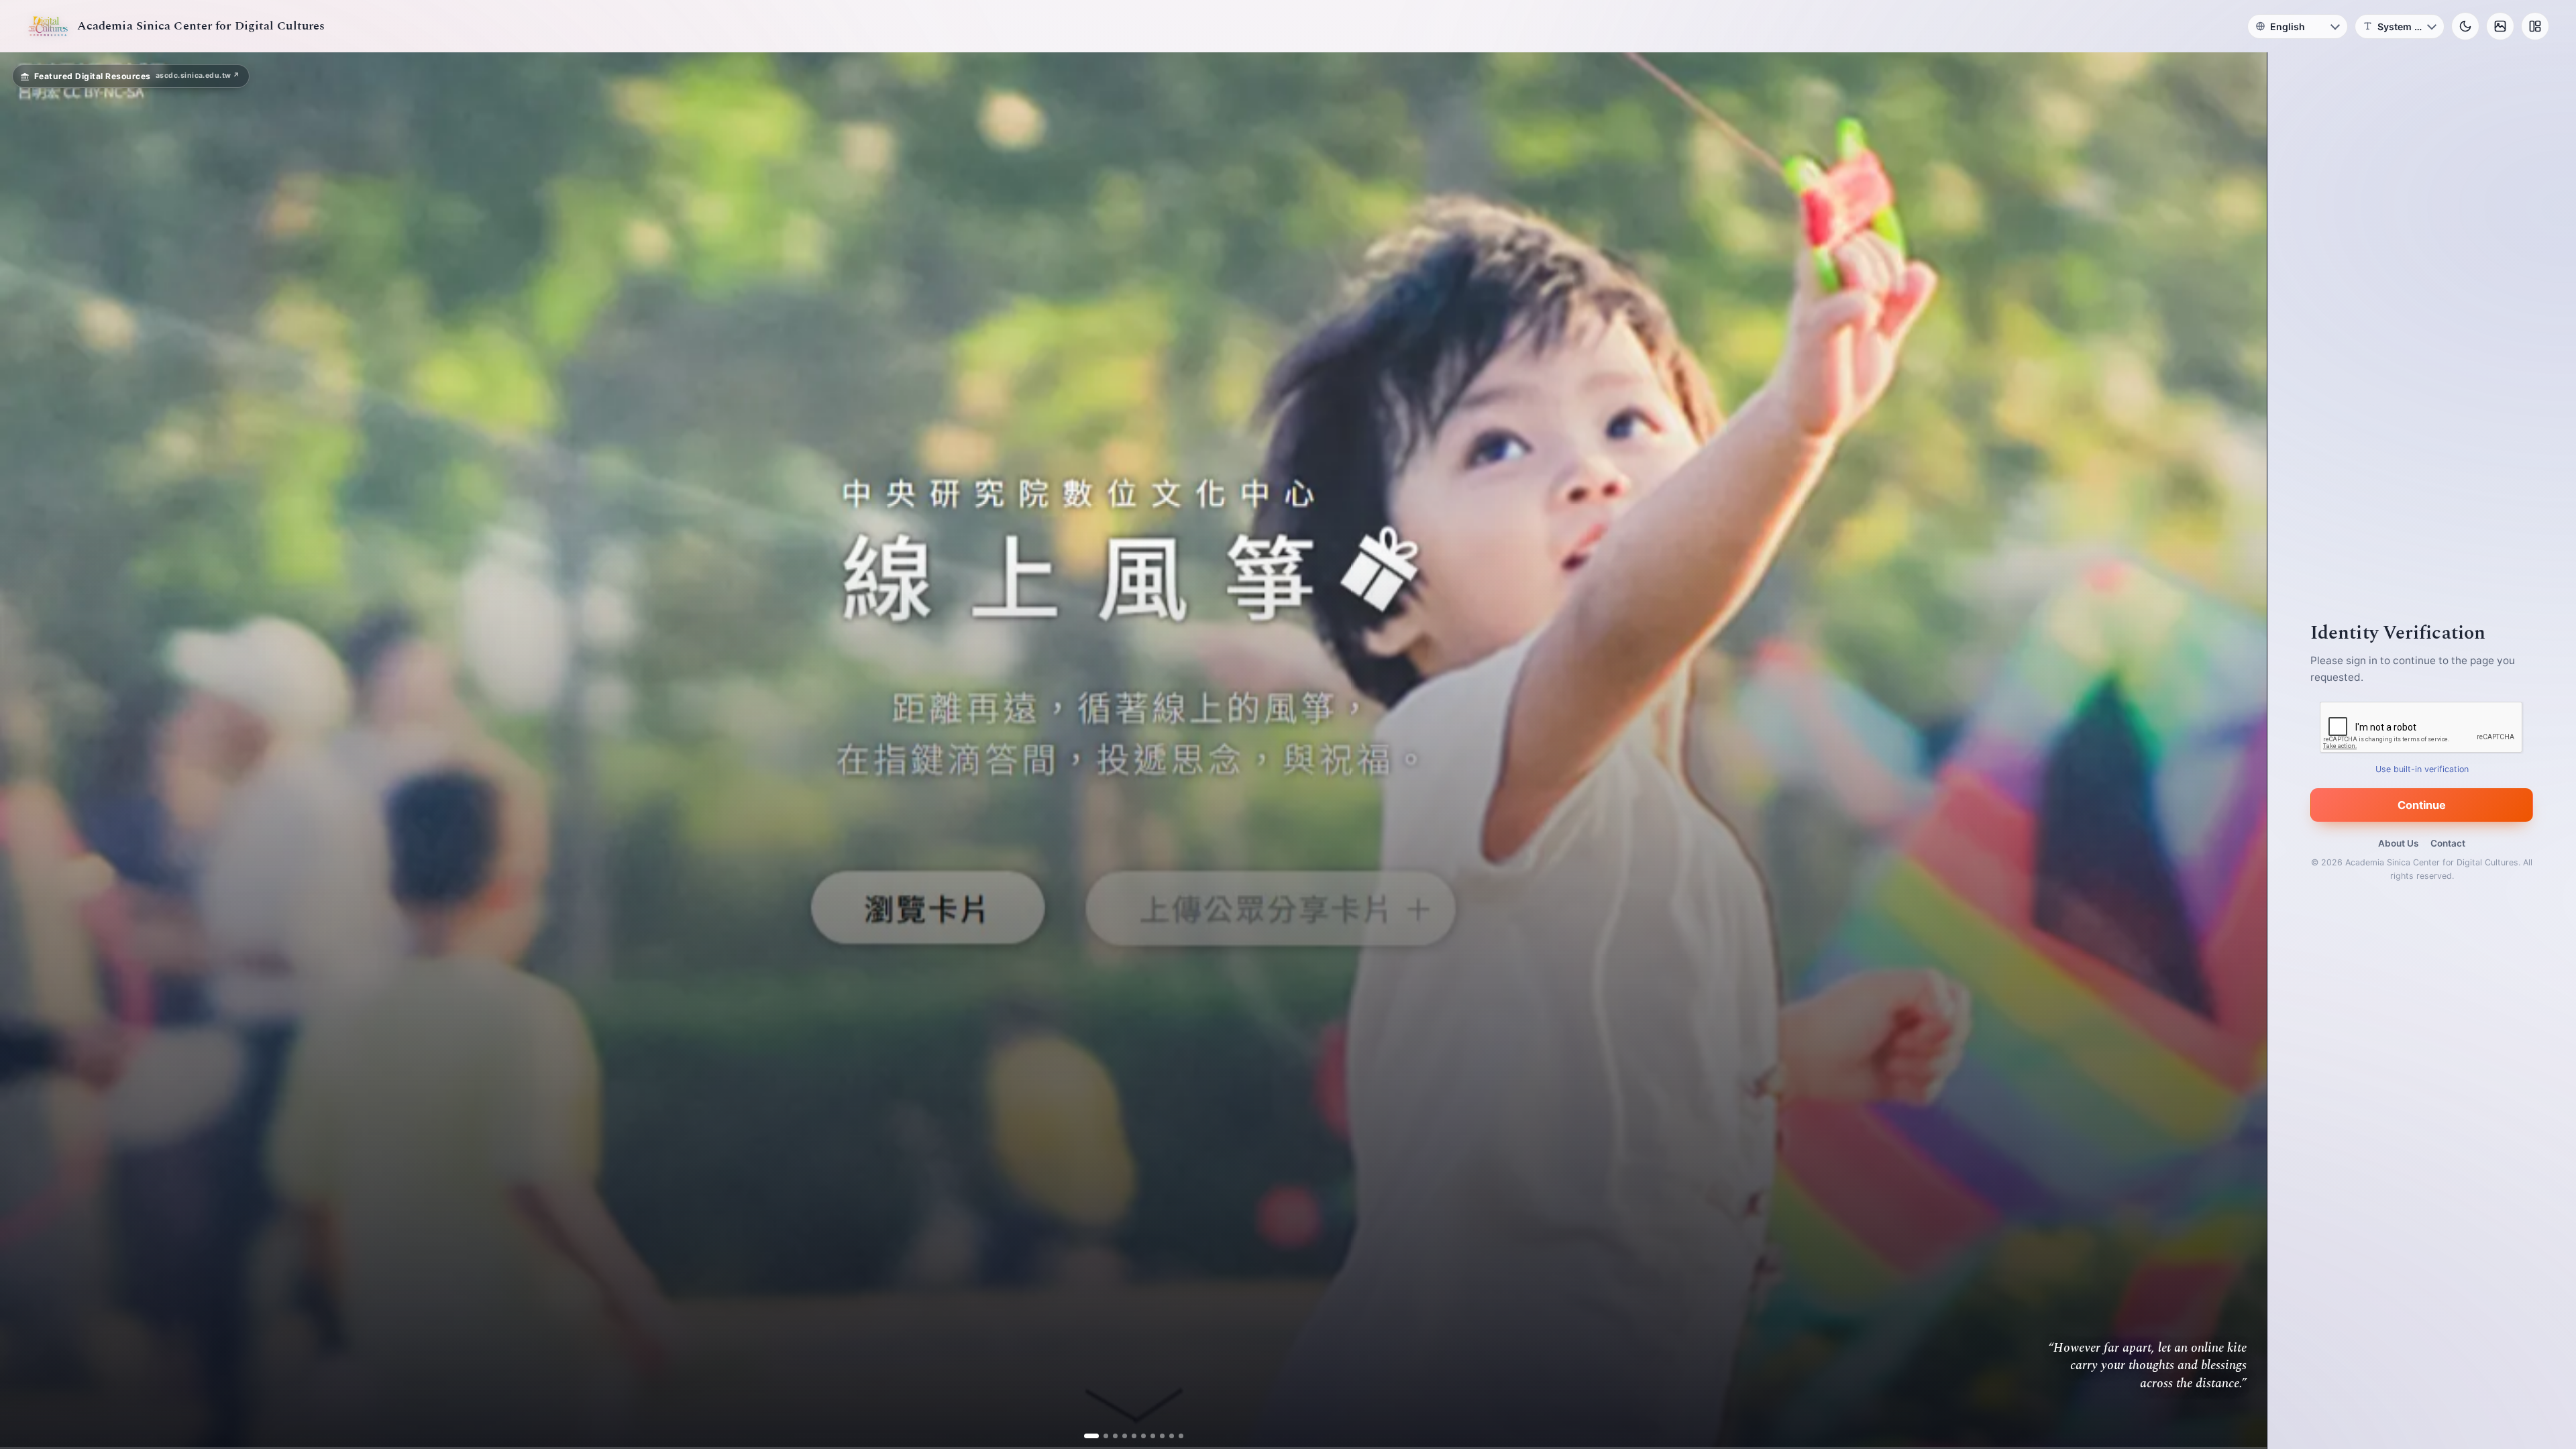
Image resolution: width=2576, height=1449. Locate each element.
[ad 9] (1166, 1436)
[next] (2243, 751)
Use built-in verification (2422, 769)
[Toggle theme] (2465, 26)
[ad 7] (1147, 1436)
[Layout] (2535, 26)
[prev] (24, 751)
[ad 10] (1176, 1436)
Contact (2448, 843)
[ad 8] (1157, 1436)
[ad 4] (1119, 1436)
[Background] (2500, 26)
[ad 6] (1138, 1436)
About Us (2398, 843)
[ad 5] (1129, 1436)
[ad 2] (1101, 1436)
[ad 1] (1091, 1436)
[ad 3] (1110, 1436)
